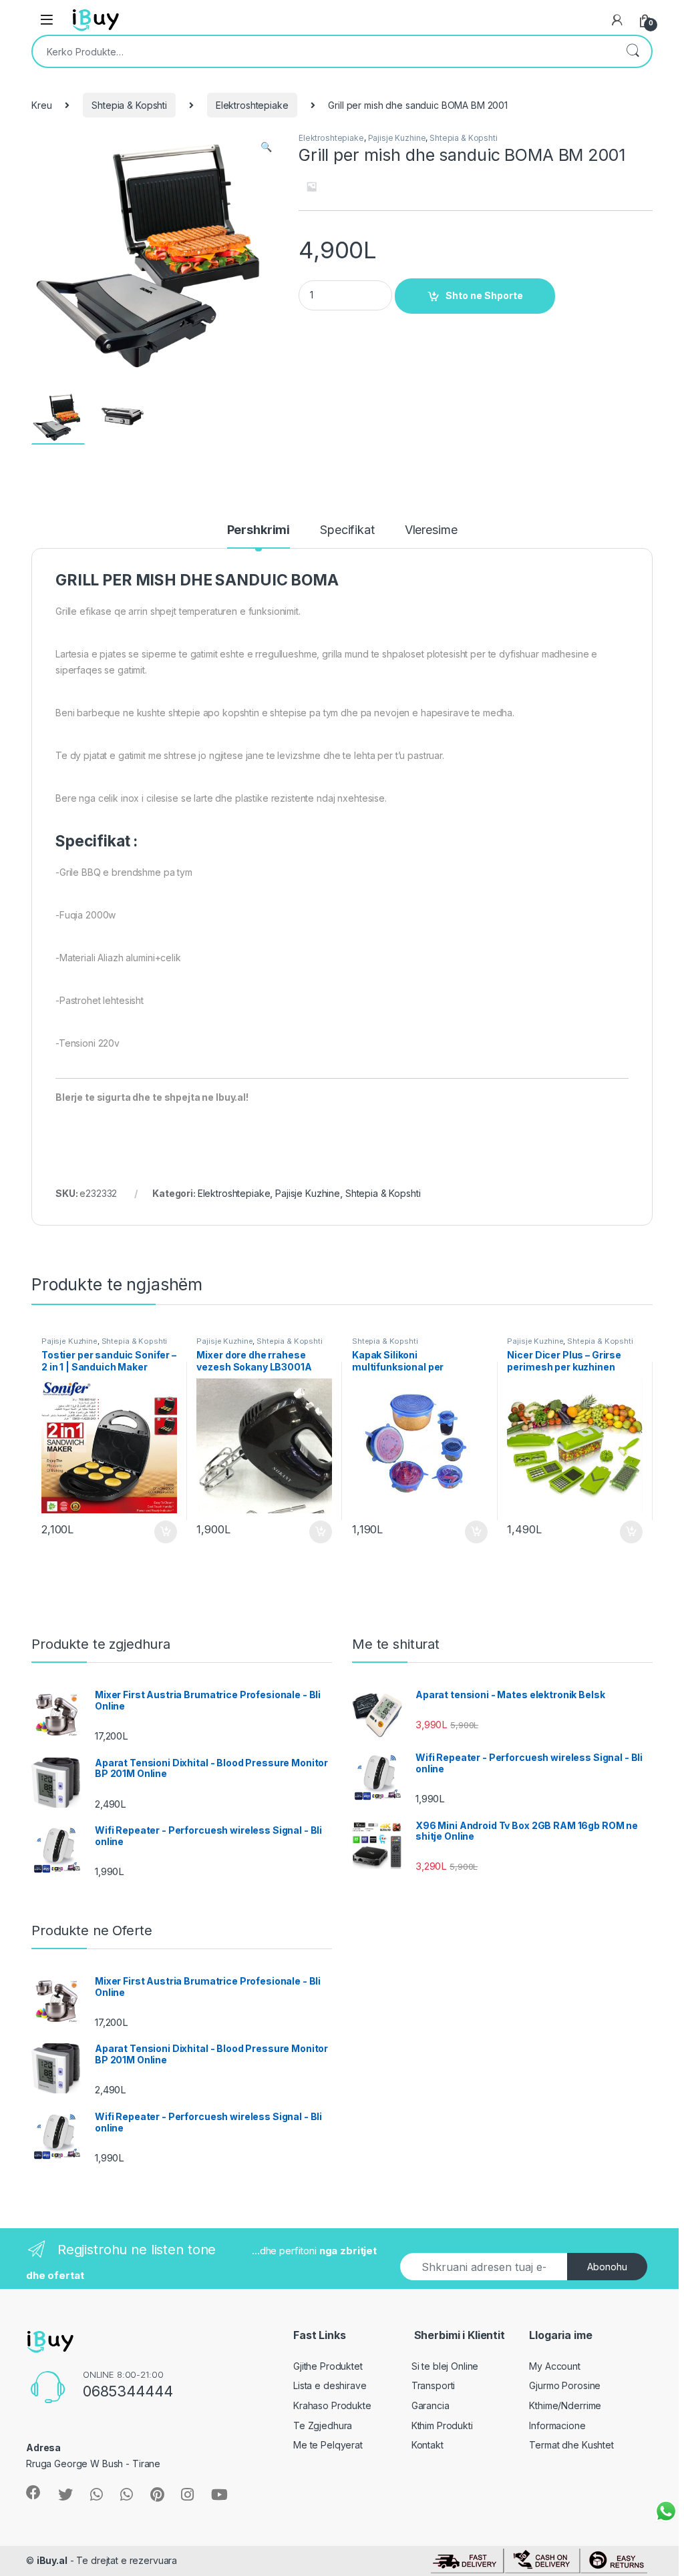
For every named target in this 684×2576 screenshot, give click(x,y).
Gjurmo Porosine (565, 2385)
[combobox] (323, 51)
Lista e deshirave (330, 2385)
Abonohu (607, 2267)
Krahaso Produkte (332, 2405)
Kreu (41, 105)
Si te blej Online (445, 2366)
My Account (555, 2366)
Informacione (557, 2425)
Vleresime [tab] (431, 530)
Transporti (434, 2385)
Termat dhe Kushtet (571, 2445)
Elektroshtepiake (252, 105)
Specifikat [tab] (347, 530)
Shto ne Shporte (484, 295)
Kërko (633, 51)
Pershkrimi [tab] (259, 530)
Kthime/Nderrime (565, 2405)
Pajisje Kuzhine (397, 138)
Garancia (431, 2405)
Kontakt (427, 2445)
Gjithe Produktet (328, 2366)
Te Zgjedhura (323, 2425)
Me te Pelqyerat (328, 2445)
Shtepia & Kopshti (129, 105)
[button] (266, 147)
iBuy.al (52, 2560)
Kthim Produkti (442, 2425)
